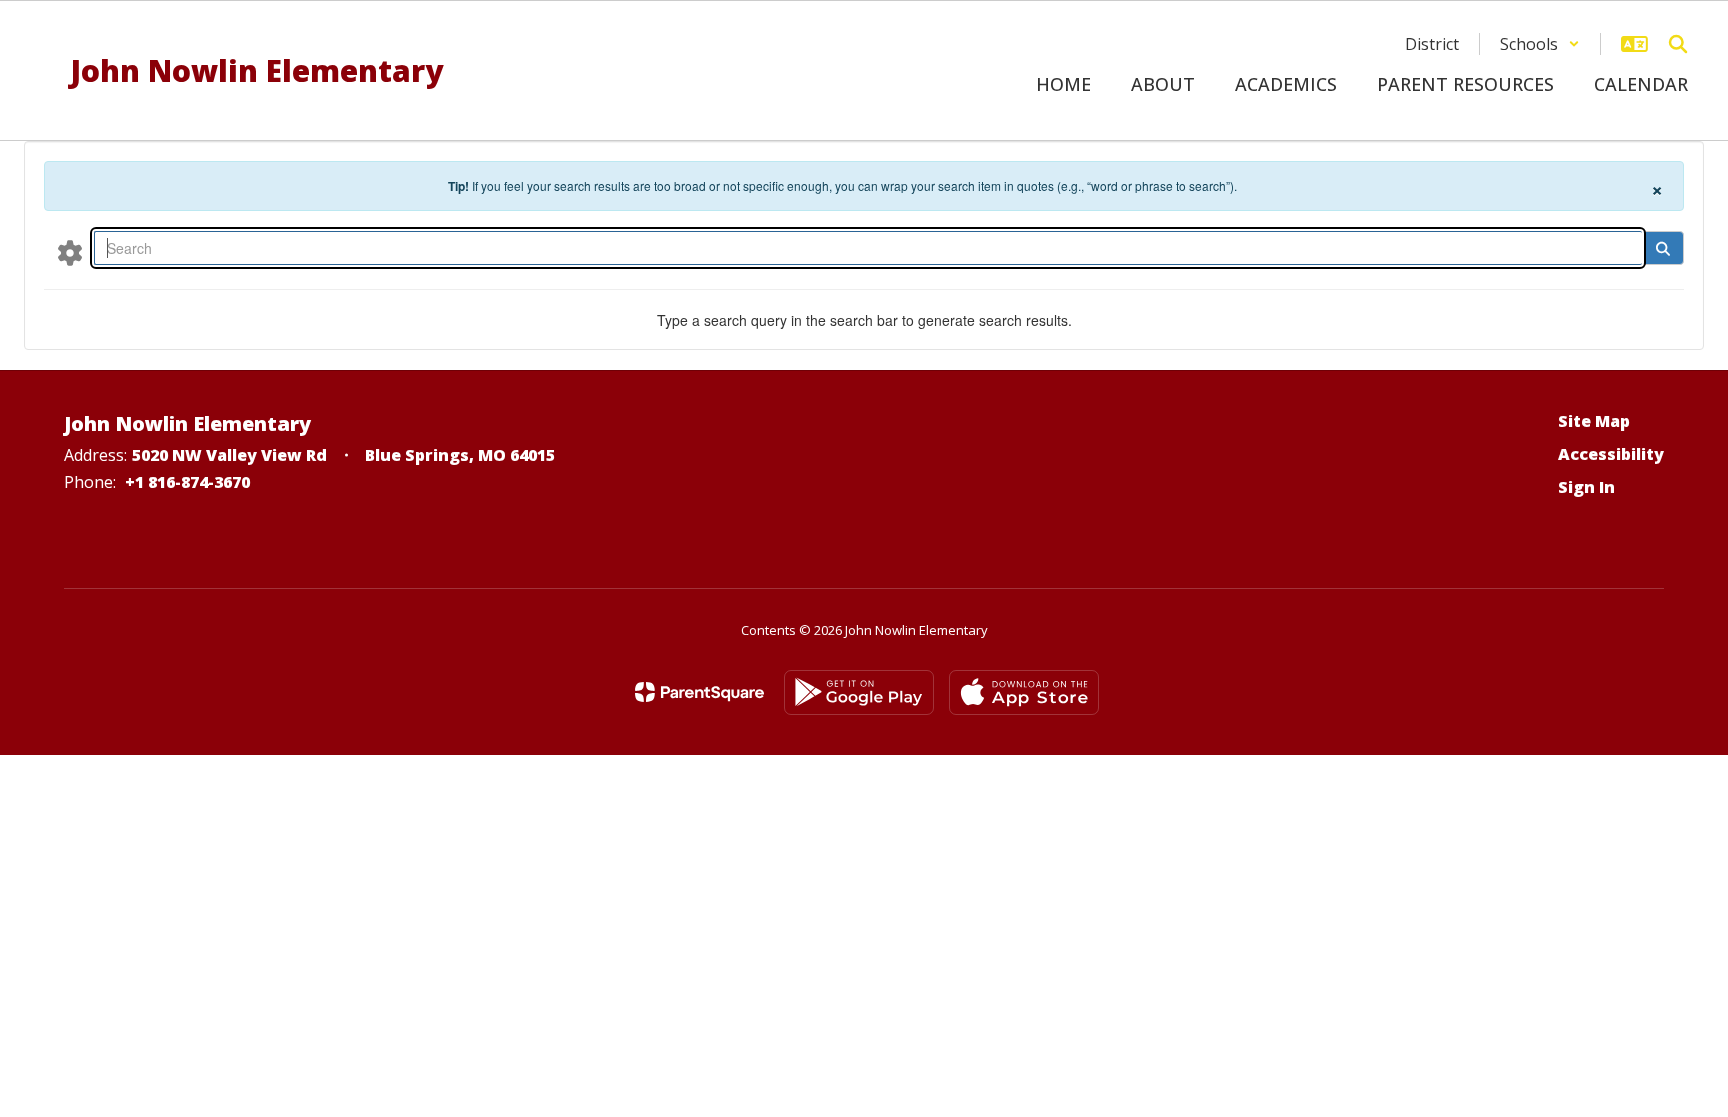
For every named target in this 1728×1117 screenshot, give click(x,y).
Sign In (1586, 487)
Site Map (1594, 421)
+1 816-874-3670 (187, 482)
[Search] (1662, 248)
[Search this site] (1678, 44)
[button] (1540, 44)
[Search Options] (70, 252)
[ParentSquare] (699, 692)
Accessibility (1611, 454)
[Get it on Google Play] (859, 692)
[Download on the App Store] (1024, 692)
